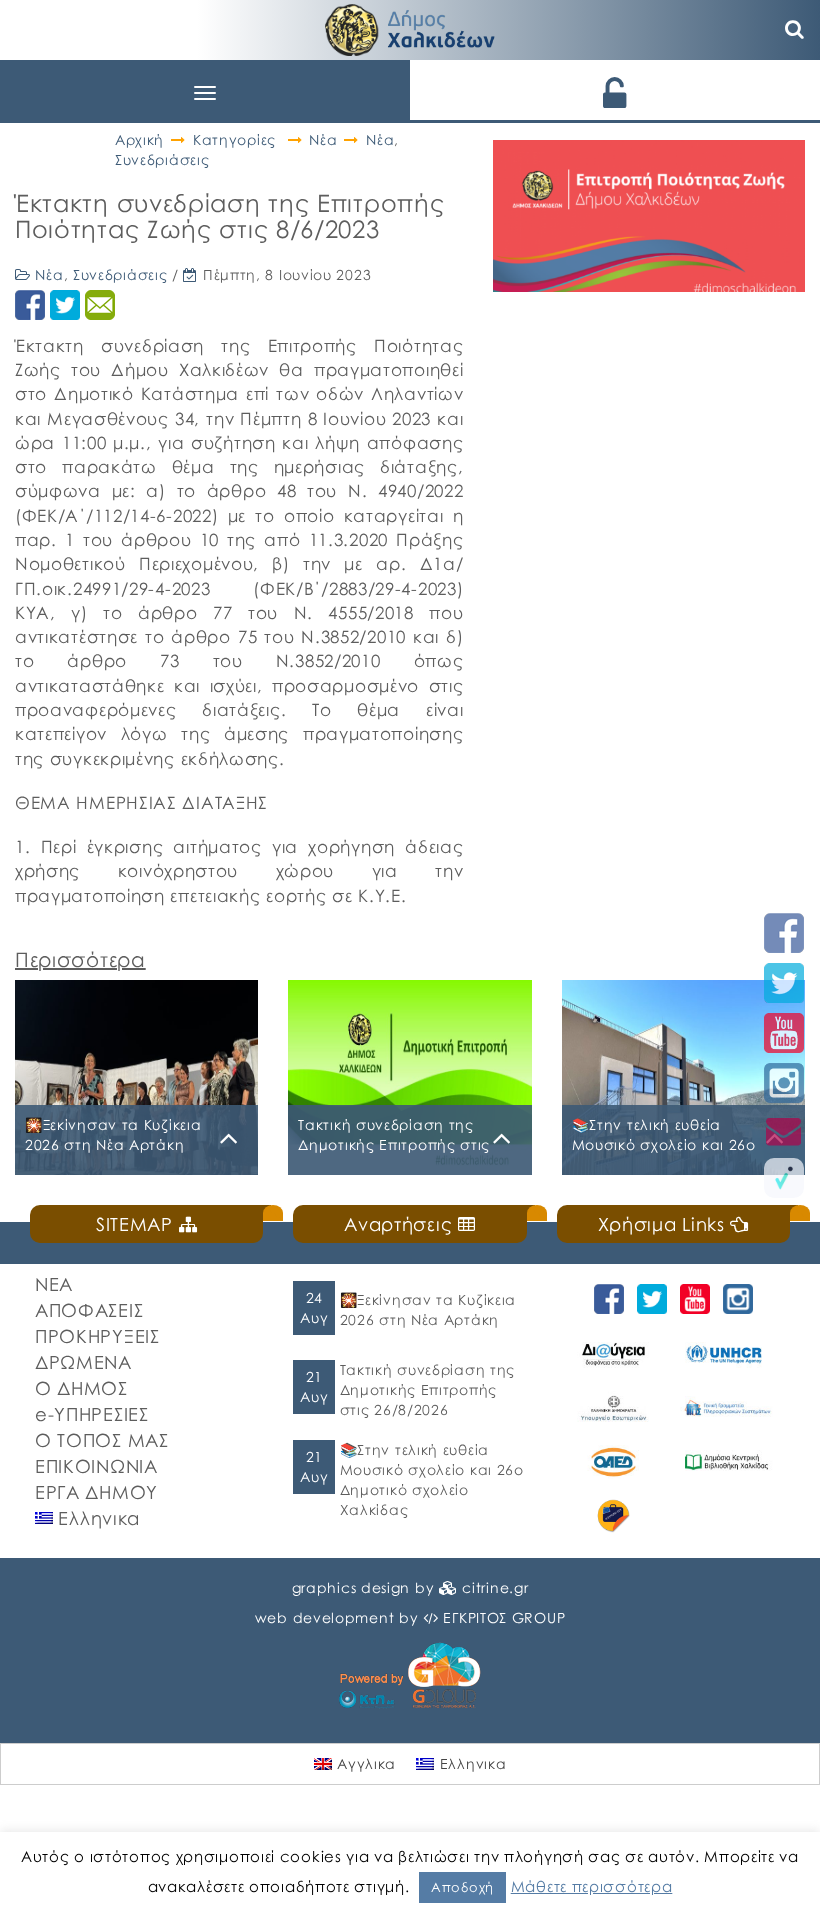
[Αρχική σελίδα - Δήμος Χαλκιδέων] (410, 27)
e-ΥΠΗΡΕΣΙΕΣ (92, 1414)
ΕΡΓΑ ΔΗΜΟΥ (96, 1492)
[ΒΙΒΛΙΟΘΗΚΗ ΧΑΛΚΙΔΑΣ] (726, 1462)
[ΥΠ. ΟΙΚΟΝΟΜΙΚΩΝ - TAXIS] (726, 1408)
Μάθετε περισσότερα (592, 1886)
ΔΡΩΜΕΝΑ (83, 1362)
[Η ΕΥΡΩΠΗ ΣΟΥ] (613, 1516)
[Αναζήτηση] (795, 30)
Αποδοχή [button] (462, 1887)
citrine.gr (495, 1587)
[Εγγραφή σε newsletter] (784, 1130)
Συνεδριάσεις (162, 159)
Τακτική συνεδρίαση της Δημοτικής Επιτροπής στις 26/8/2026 (427, 1389)
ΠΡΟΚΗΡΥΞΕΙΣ (97, 1336)
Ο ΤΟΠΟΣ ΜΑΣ (102, 1440)
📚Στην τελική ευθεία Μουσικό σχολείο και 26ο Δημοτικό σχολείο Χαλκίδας (432, 1479)
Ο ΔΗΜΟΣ (81, 1388)
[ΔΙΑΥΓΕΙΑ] (613, 1354)
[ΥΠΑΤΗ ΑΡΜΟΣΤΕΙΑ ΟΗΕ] (726, 1354)
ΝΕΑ (54, 1284)
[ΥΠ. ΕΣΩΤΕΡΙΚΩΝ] (613, 1408)
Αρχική (139, 139)
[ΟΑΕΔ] (613, 1462)
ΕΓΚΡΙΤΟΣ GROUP (504, 1617)
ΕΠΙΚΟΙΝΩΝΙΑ (96, 1466)
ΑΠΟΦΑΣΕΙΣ (89, 1310)
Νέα (323, 139)
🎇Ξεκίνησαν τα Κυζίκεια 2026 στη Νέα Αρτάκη (428, 1309)
